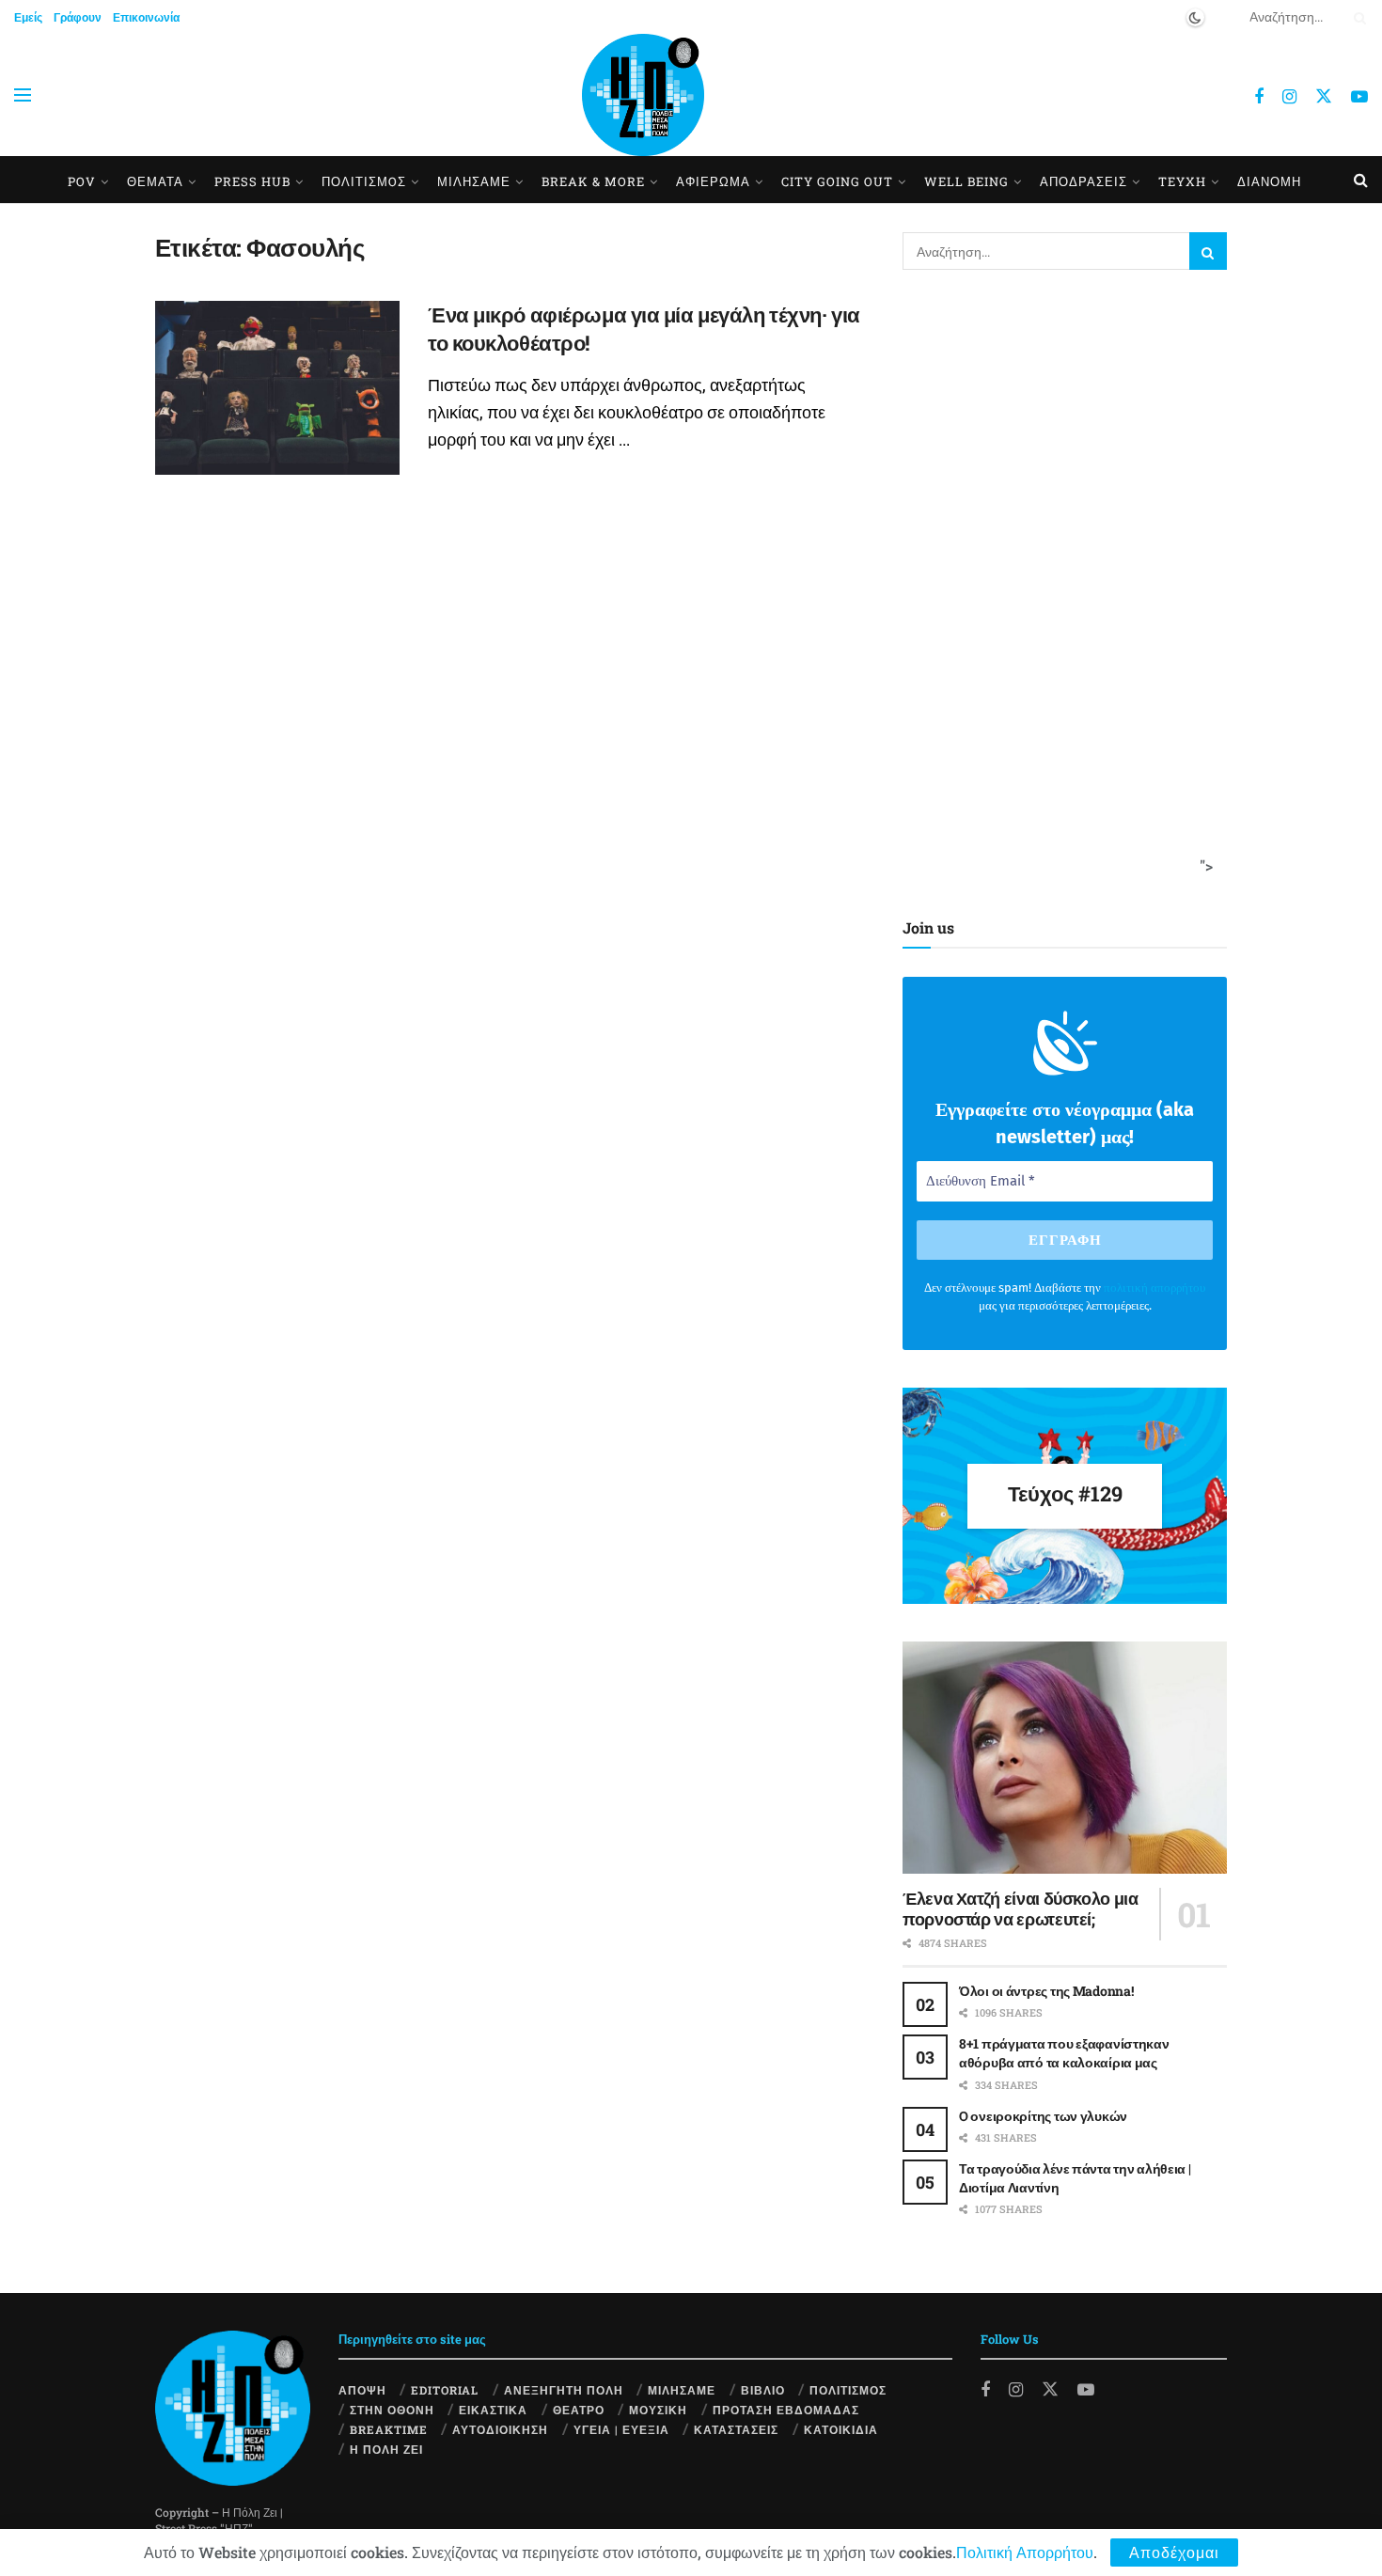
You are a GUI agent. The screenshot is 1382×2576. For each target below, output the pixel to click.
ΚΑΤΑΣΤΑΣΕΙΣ (736, 2429)
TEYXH (1182, 181)
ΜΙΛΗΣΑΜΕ (474, 181)
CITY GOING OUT (837, 181)
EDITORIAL (445, 2390)
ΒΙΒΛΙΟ (763, 2390)
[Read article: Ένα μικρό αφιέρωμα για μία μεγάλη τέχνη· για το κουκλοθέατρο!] (277, 388)
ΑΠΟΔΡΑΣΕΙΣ (1084, 181)
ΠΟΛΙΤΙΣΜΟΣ (848, 2390)
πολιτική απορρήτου (1154, 1288)
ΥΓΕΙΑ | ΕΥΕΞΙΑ (621, 2429)
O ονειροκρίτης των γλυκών (1043, 2116)
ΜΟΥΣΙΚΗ (658, 2410)
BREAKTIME (389, 2429)
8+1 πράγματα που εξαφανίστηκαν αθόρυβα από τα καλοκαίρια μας (1064, 2053)
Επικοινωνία (146, 17)
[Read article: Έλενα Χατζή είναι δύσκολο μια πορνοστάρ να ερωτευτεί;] (1065, 1758)
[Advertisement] (1059, 589)
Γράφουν (78, 17)
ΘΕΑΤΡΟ (579, 2410)
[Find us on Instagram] (1289, 97)
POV (82, 181)
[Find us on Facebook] (1259, 97)
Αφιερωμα (713, 181)
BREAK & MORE (593, 181)
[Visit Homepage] (643, 95)
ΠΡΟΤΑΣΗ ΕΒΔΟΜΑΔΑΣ (786, 2410)
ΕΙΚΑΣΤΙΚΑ (493, 2410)
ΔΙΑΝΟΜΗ (1269, 181)
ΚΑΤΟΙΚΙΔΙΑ (841, 2429)
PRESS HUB (252, 181)
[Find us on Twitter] (1324, 95)
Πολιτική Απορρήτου (1025, 2552)
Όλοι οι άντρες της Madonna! (1046, 1991)
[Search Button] (1357, 17)
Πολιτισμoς (364, 181)
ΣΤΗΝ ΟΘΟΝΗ (392, 2410)
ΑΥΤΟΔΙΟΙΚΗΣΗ (500, 2429)
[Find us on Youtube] (1359, 97)
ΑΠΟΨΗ (362, 2390)
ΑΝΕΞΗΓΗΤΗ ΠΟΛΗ (564, 2390)
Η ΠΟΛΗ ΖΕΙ (386, 2449)
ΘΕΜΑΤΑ (155, 181)
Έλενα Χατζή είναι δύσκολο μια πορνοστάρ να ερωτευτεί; (1021, 1909)
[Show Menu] (23, 95)
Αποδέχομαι (1174, 2552)
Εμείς (28, 17)
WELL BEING (966, 181)
